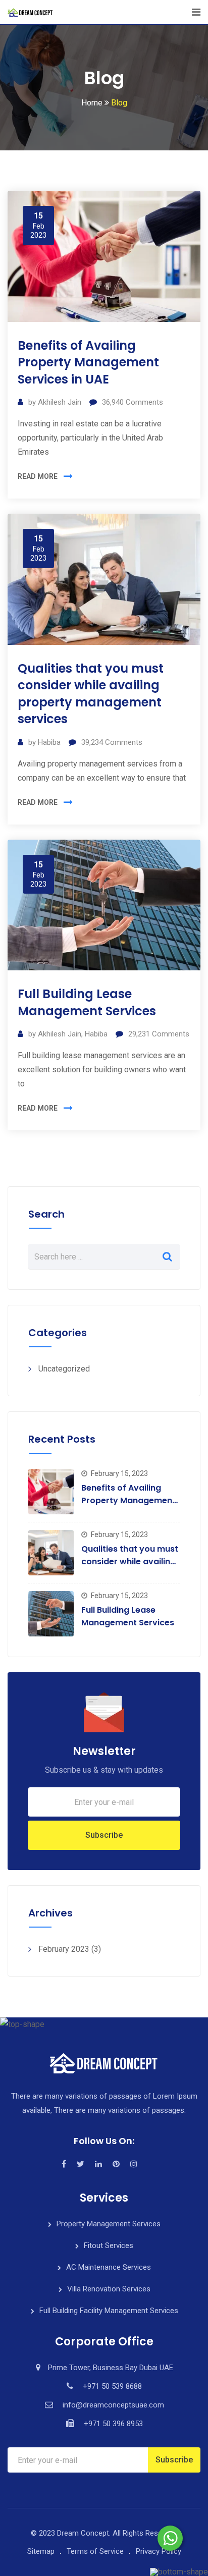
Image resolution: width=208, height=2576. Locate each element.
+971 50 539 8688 (112, 2386)
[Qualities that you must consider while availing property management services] (51, 1553)
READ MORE (38, 476)
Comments (133, 402)
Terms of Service (95, 2551)
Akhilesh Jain (60, 402)
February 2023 (64, 1949)
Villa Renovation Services (109, 2289)
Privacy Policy (159, 2551)
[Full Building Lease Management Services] (51, 1614)
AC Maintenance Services (109, 2267)
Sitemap (41, 2551)
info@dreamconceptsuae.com (113, 2405)
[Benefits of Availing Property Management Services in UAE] (51, 1492)
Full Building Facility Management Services (109, 2311)
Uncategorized (64, 1369)
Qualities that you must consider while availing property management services (91, 694)
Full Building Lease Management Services (87, 1002)
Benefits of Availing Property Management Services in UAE (88, 362)
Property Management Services (109, 2224)
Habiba (49, 742)
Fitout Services (109, 2245)
